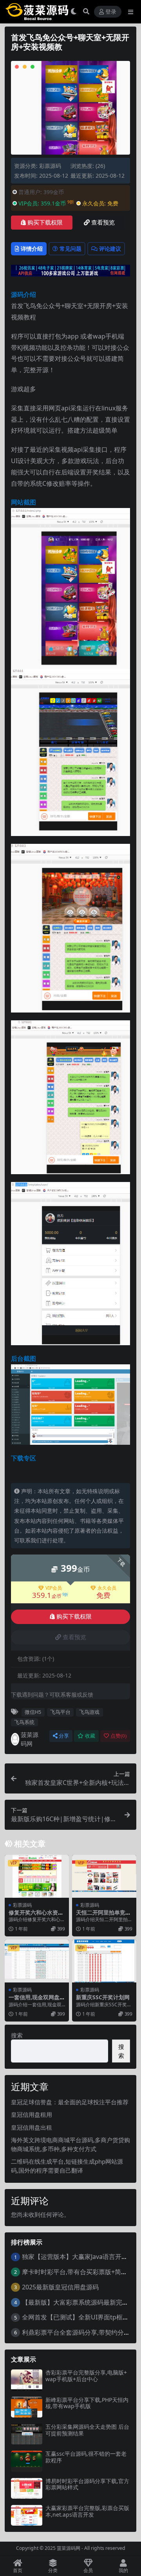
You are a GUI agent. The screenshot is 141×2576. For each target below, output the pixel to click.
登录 (111, 12)
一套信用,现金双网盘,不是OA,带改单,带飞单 (36, 2000)
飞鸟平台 (60, 1712)
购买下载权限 (45, 223)
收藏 (90, 1736)
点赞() (118, 1736)
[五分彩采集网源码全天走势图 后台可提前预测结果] (27, 2434)
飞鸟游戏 (89, 1712)
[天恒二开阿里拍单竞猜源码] (104, 1876)
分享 (64, 1736)
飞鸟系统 (24, 1722)
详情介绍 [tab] (32, 249)
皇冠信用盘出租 (32, 2127)
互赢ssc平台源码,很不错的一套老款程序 (86, 2457)
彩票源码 (50, 166)
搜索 (17, 2035)
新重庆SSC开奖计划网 (103, 1997)
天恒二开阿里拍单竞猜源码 (103, 1916)
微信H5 (33, 1712)
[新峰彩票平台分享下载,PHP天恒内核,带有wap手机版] (27, 2407)
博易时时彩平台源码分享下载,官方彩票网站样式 (87, 2484)
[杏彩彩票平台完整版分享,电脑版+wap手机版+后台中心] (27, 2380)
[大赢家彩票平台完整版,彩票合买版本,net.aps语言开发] (27, 2515)
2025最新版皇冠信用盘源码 (60, 2287)
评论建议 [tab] (110, 249)
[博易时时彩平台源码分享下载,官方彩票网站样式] (27, 2488)
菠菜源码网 (30, 1739)
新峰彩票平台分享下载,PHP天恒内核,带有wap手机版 (87, 2403)
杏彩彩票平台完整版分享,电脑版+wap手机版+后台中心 (86, 2376)
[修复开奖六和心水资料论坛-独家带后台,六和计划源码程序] (37, 1876)
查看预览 (103, 223)
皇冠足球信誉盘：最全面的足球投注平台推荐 (70, 2102)
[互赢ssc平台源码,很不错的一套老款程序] (27, 2461)
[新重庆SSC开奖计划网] (104, 1961)
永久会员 (107, 1588)
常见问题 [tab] (70, 249)
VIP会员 (54, 1588)
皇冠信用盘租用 (32, 2114)
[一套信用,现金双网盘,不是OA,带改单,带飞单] (37, 1961)
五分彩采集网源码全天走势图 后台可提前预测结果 (87, 2430)
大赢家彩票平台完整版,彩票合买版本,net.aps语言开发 (87, 2511)
